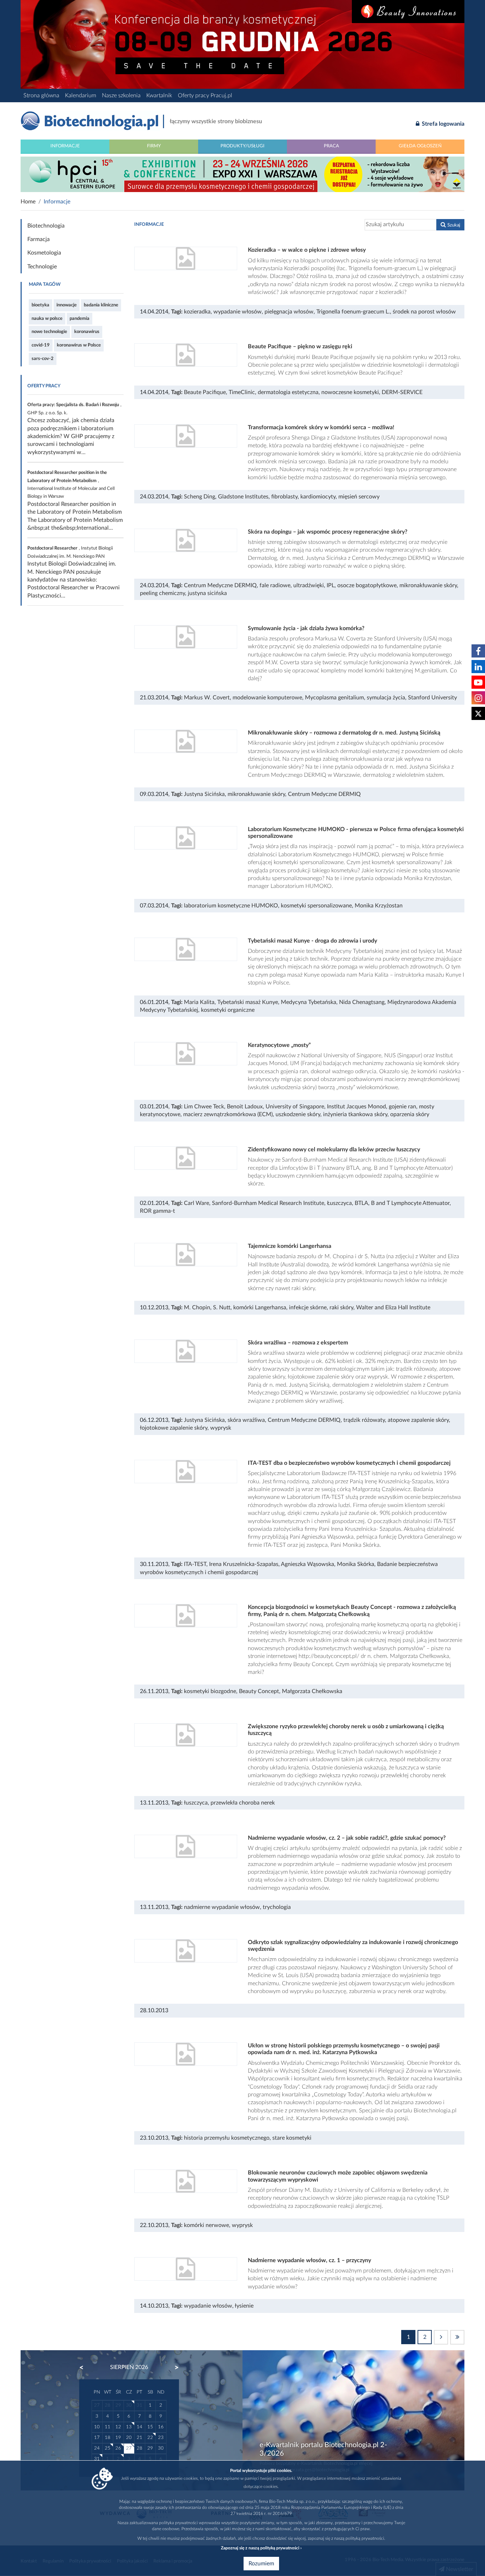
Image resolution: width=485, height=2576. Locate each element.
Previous (85, 2368)
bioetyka (40, 305)
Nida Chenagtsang (362, 1002)
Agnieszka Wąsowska (307, 1564)
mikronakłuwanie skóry (428, 585)
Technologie (42, 267)
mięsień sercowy (359, 497)
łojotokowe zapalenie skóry (174, 1428)
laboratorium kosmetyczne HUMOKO (231, 906)
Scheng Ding (200, 497)
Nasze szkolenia (121, 95)
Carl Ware (197, 1203)
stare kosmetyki (292, 2138)
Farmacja (39, 239)
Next (173, 2368)
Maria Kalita (199, 1002)
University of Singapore (295, 1107)
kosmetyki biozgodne (210, 1691)
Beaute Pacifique (205, 392)
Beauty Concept (259, 1691)
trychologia (277, 1907)
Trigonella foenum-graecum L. (353, 312)
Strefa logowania (442, 124)
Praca (331, 146)
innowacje (67, 305)
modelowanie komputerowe (267, 698)
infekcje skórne (308, 1308)
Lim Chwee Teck (204, 1107)
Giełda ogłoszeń (420, 146)
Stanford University (432, 698)
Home (28, 202)
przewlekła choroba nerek (243, 1803)
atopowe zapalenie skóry (418, 1420)
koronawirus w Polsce (79, 345)
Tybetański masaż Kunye (248, 1002)
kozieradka (197, 312)
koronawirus (87, 332)
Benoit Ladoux (245, 1107)
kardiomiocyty (318, 497)
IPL (331, 585)
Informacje (65, 146)
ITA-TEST (195, 1564)
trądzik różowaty (364, 1420)
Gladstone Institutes (243, 497)
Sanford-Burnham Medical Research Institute (268, 1203)
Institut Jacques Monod (356, 1107)
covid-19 (41, 345)
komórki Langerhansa (260, 1308)
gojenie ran (402, 1107)
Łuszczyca (339, 1203)
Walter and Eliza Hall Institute (393, 1308)
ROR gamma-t (157, 1211)
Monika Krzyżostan (379, 906)
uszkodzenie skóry (298, 1114)
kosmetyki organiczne (228, 1010)
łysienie (244, 2306)
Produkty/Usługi (243, 146)
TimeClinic (242, 392)
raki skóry (341, 1308)
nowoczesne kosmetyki (350, 392)
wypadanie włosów (238, 312)
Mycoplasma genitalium (334, 698)
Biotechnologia (46, 226)
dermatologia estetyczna (288, 392)
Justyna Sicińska (204, 794)
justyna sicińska (207, 593)
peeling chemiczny (162, 593)
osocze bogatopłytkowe (367, 585)
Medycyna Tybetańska (309, 1002)
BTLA (361, 1203)
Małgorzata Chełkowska (312, 1691)
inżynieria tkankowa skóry (355, 1114)
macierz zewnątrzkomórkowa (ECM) (228, 1114)
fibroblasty (284, 497)
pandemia (80, 318)
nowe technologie (49, 332)
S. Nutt (222, 1308)
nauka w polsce (47, 318)
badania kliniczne (101, 305)
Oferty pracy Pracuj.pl (205, 95)
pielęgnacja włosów (289, 312)
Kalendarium (81, 95)
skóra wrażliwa (246, 1420)
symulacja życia (386, 698)
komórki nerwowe (206, 2225)
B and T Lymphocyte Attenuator (410, 1203)
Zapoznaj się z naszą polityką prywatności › (261, 2548)
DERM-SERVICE (402, 392)
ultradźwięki (309, 585)
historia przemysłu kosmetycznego (227, 2138)
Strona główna (41, 95)
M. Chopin (197, 1308)
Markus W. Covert (207, 698)
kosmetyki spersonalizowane (316, 906)
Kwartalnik (159, 95)
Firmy (154, 146)
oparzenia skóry (410, 1114)
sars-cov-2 (43, 359)
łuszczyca (196, 1803)
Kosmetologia (44, 253)
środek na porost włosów (424, 312)
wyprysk (221, 1428)
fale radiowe (275, 585)
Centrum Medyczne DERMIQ (220, 585)
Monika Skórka (356, 1564)
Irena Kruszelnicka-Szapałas (244, 1564)
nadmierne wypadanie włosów (222, 1907)
